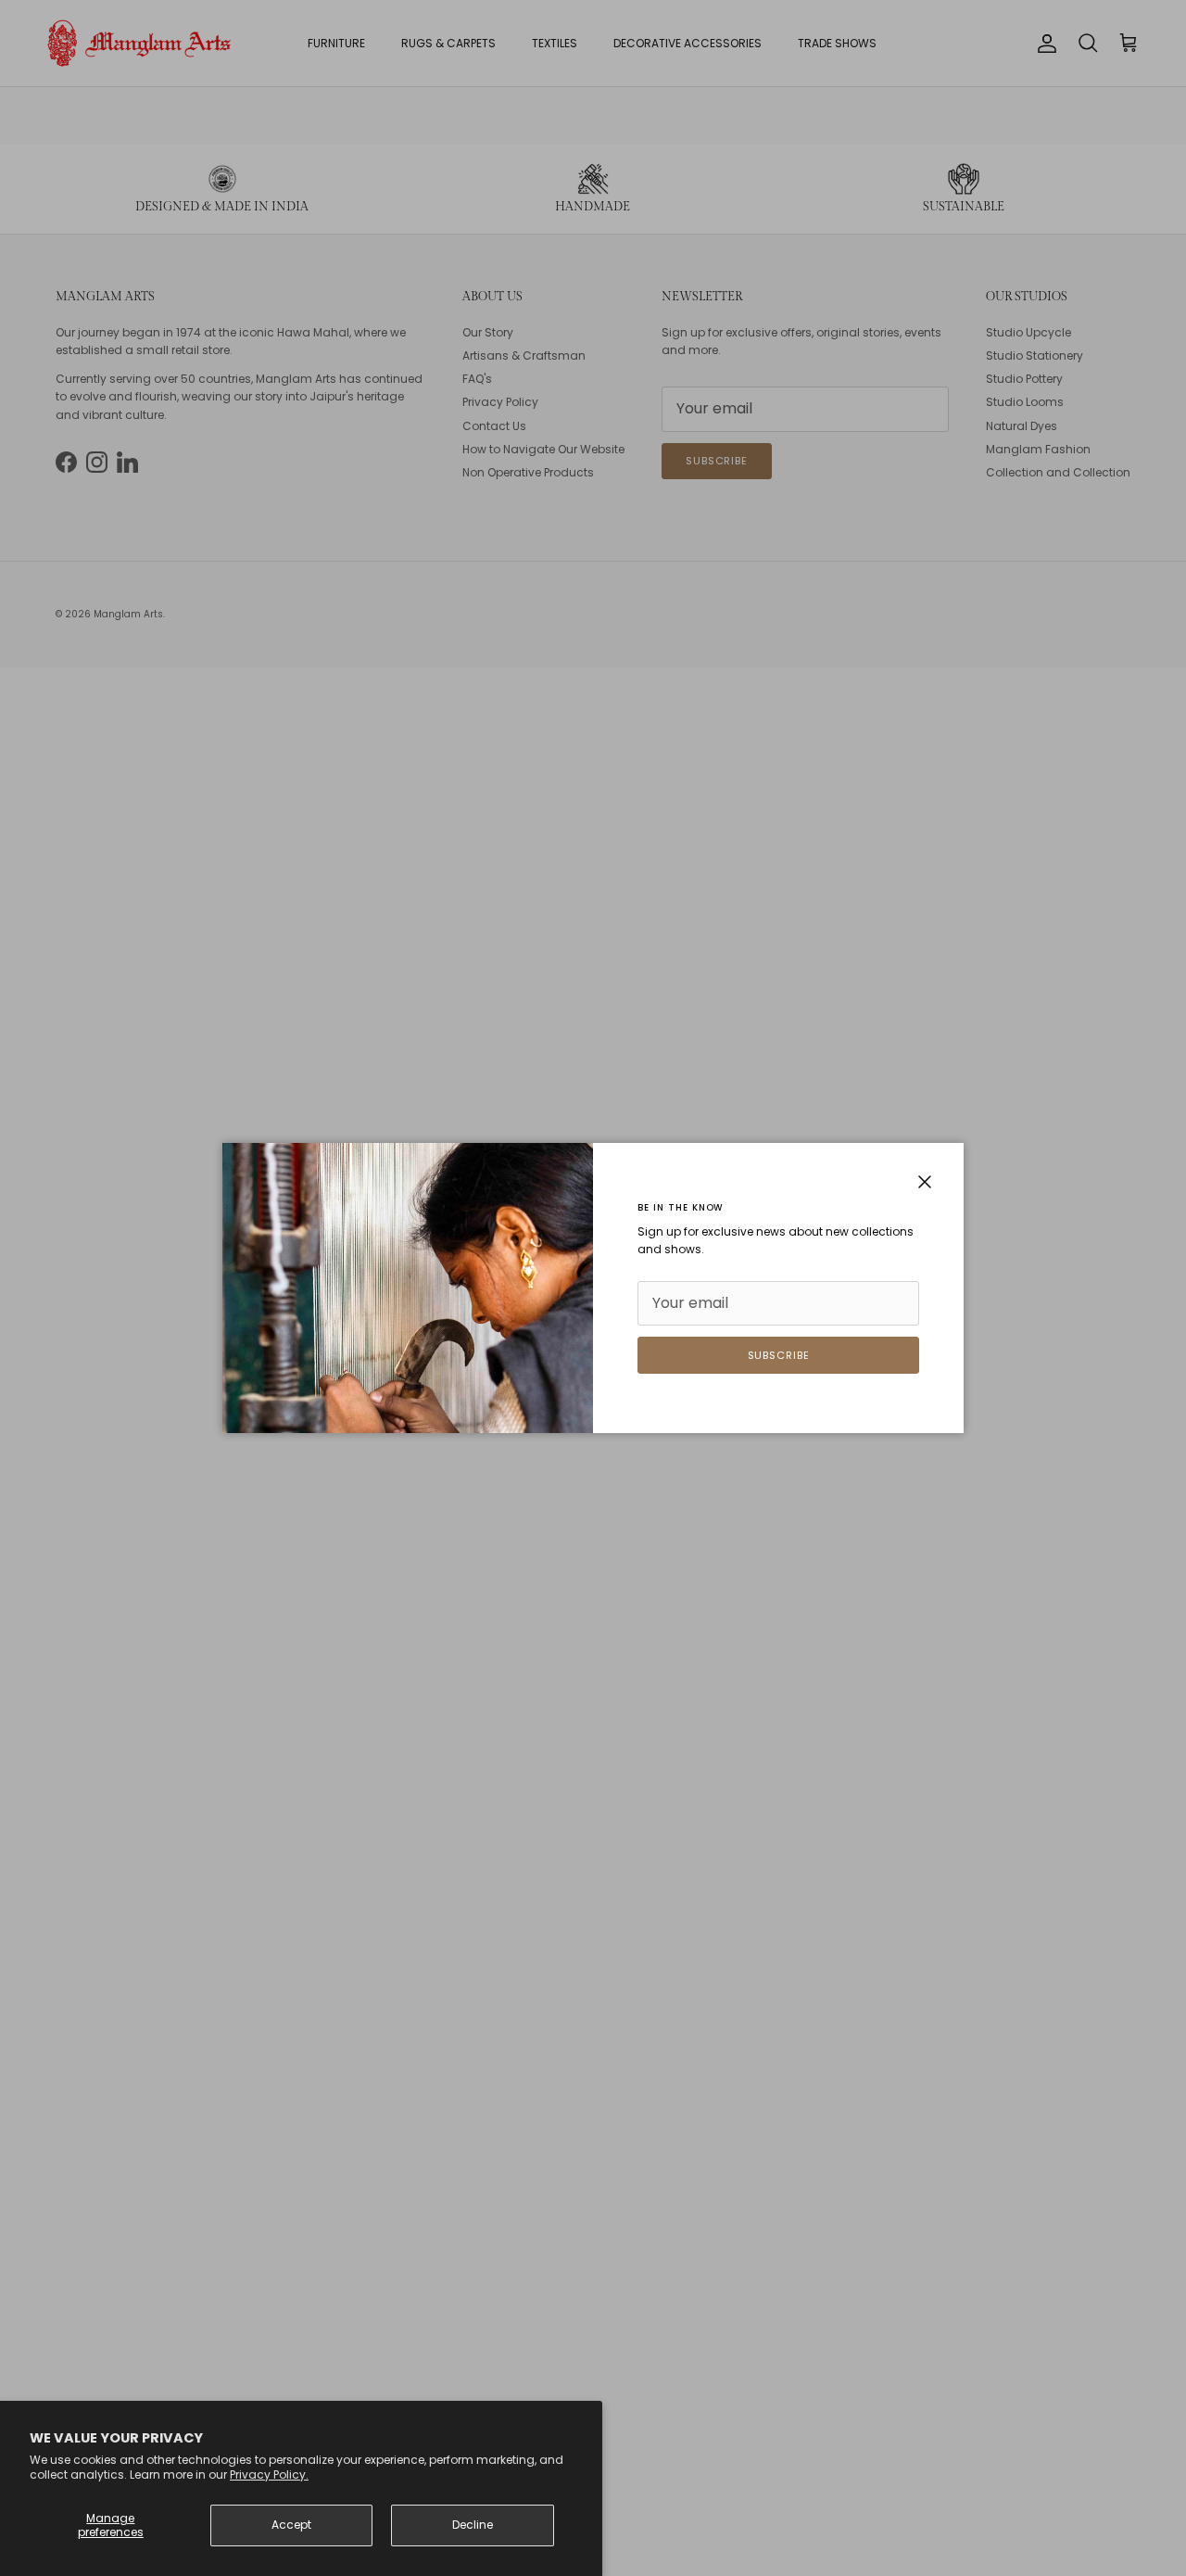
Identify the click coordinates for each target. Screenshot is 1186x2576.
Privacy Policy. (269, 2474)
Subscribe (779, 1355)
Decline (473, 2525)
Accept (291, 2525)
